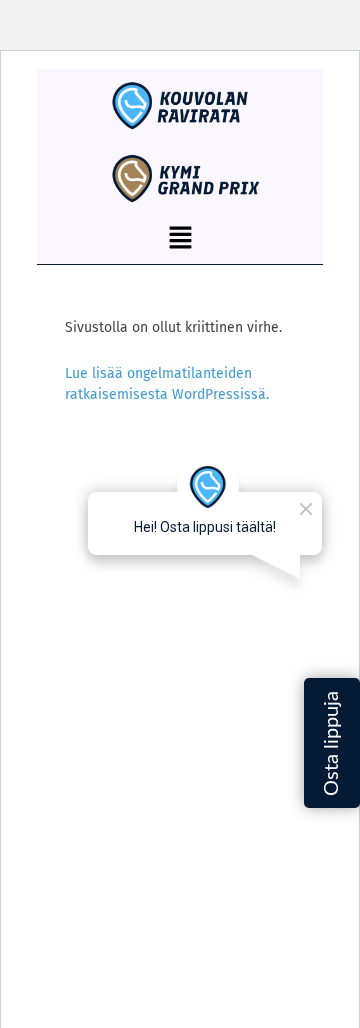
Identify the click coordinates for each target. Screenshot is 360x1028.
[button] (180, 239)
